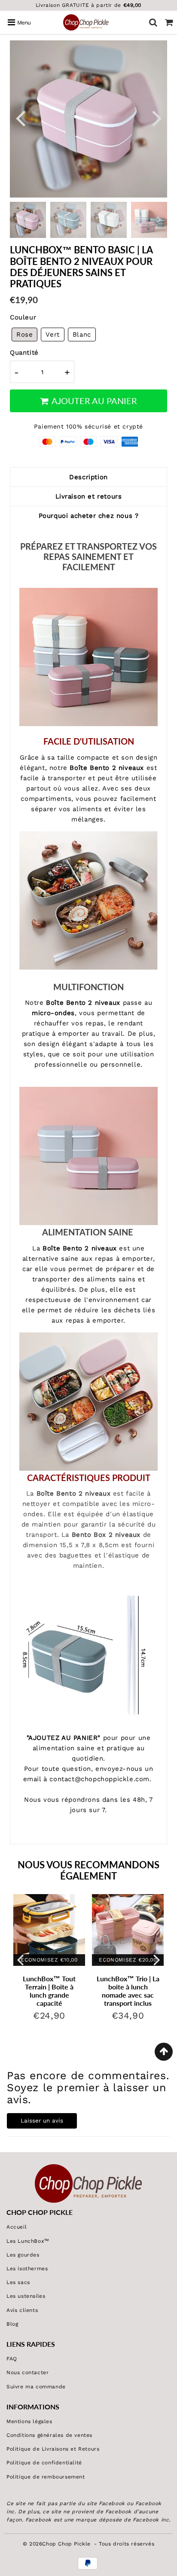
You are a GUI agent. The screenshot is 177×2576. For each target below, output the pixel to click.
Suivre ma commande (36, 2387)
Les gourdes (23, 2255)
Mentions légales (29, 2421)
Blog (12, 2324)
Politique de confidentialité (44, 2463)
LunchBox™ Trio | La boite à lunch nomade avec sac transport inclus (128, 1991)
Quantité (24, 353)
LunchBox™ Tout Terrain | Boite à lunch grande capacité (49, 1991)
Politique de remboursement (46, 2477)
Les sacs (18, 2282)
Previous (20, 117)
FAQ (12, 2359)
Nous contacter (27, 2372)
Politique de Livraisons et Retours (53, 2449)
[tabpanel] (68, 220)
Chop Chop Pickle (66, 2544)
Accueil (17, 2227)
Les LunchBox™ (28, 2241)
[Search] (153, 22)
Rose (24, 335)
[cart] (169, 22)
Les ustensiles (26, 2296)
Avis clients (22, 2310)
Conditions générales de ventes (49, 2435)
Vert (52, 335)
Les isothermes (27, 2269)
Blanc (82, 335)
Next (157, 117)
